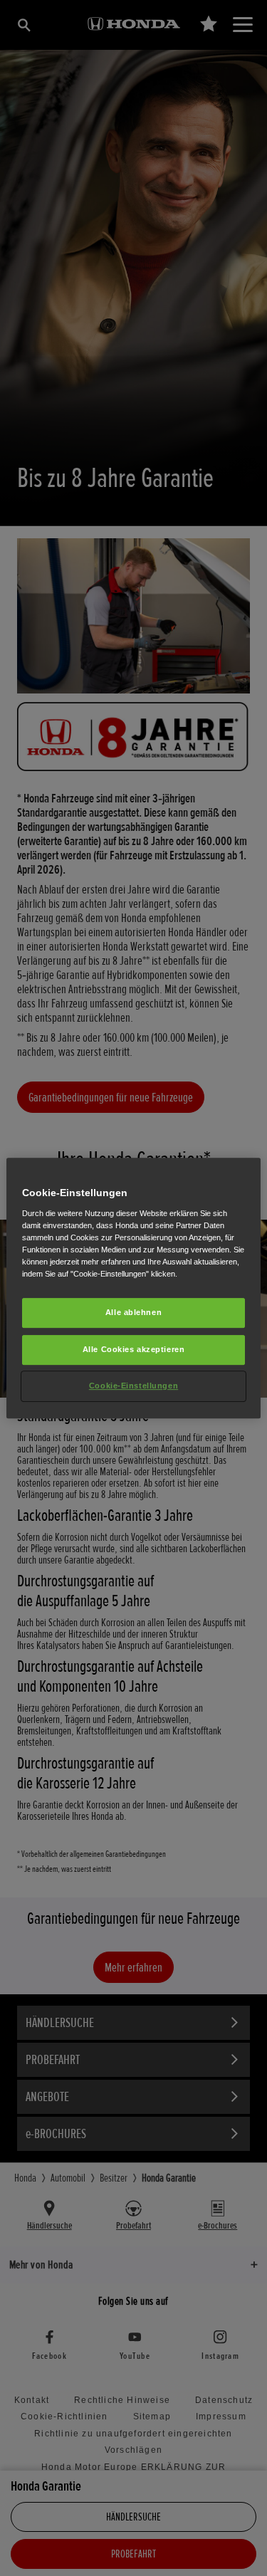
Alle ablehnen (133, 1312)
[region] (133, 1288)
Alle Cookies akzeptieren (134, 1349)
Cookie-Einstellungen (133, 1386)
